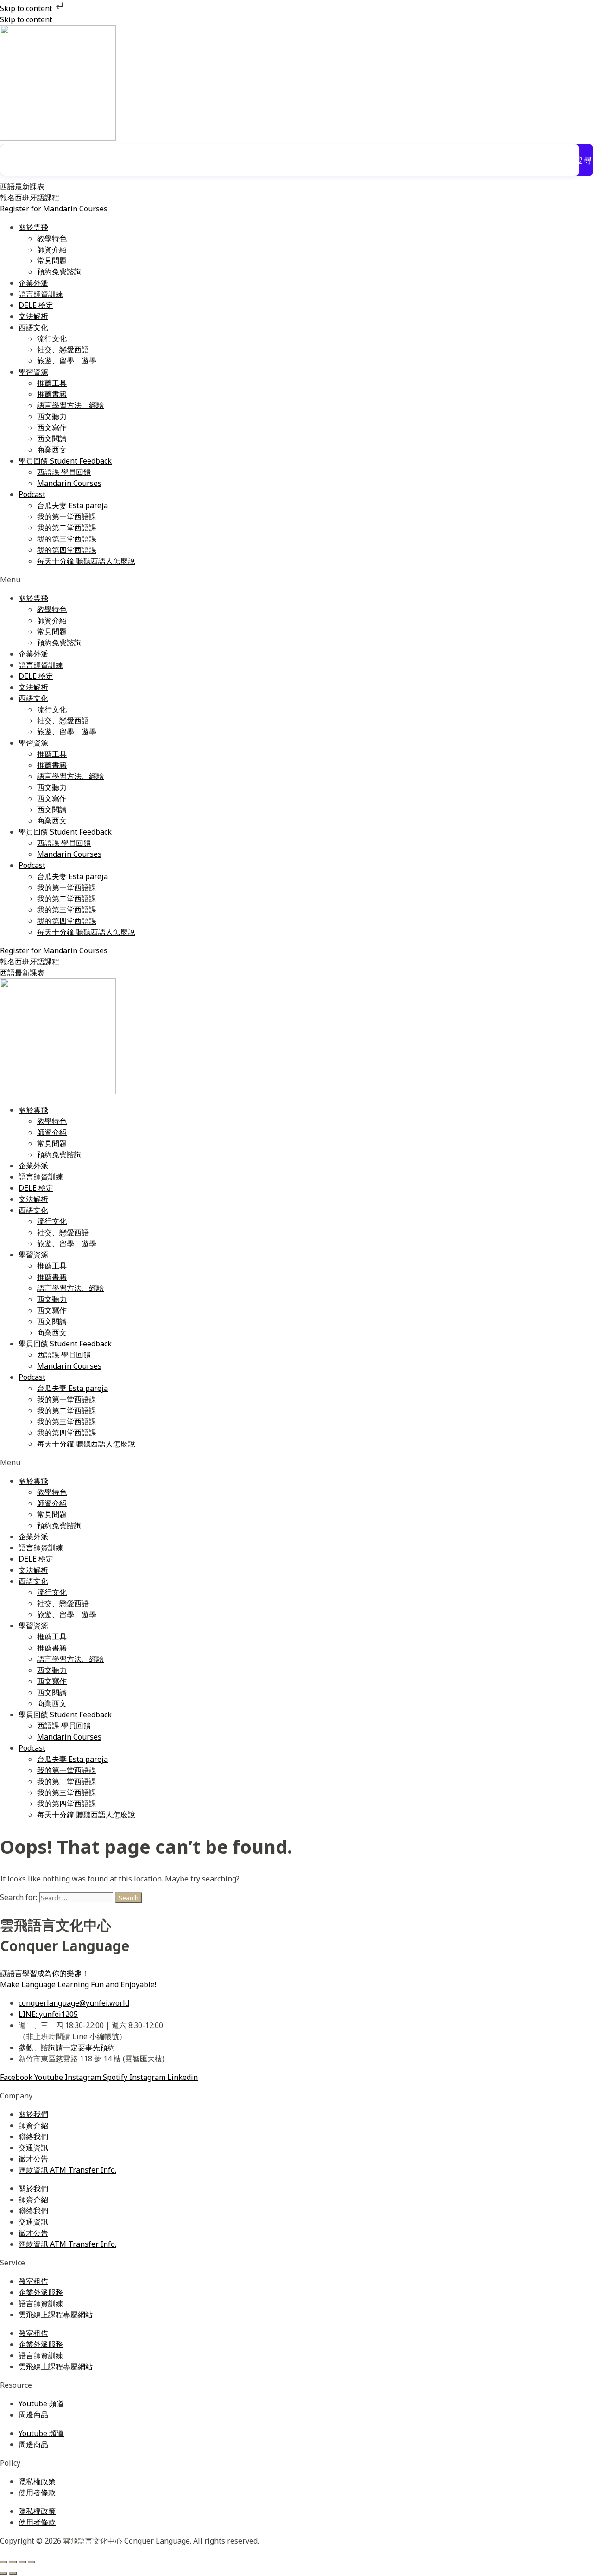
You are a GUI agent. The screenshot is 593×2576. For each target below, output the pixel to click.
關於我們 (33, 2114)
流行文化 (52, 338)
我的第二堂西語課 (67, 528)
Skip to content (27, 8)
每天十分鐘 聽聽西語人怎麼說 (86, 561)
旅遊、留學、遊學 (67, 361)
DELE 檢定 (36, 305)
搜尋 (584, 160)
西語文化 (33, 327)
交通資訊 (33, 2148)
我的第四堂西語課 (67, 550)
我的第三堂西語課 (67, 539)
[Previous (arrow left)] (4, 2573)
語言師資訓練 (41, 294)
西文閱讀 (52, 439)
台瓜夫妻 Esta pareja (73, 505)
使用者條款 (37, 2493)
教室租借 (33, 2281)
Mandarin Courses (69, 483)
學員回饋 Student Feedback (65, 461)
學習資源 (33, 372)
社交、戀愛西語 (63, 350)
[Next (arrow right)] (13, 2573)
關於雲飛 (33, 227)
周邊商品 (33, 2415)
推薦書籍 (52, 394)
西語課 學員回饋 (64, 472)
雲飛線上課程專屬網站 (56, 2315)
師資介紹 (52, 249)
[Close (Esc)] (32, 2562)
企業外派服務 (41, 2292)
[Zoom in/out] (4, 2562)
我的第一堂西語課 (67, 516)
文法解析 (33, 316)
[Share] (22, 2562)
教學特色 (52, 238)
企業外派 (33, 283)
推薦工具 (52, 383)
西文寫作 (52, 427)
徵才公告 (33, 2159)
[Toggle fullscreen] (13, 2562)
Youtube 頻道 (41, 2404)
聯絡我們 (33, 2136)
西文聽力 (52, 416)
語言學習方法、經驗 (70, 405)
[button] (296, 580)
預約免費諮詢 (59, 272)
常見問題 (52, 261)
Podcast (32, 494)
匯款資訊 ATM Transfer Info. (67, 2170)
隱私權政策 (37, 2481)
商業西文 (52, 450)
